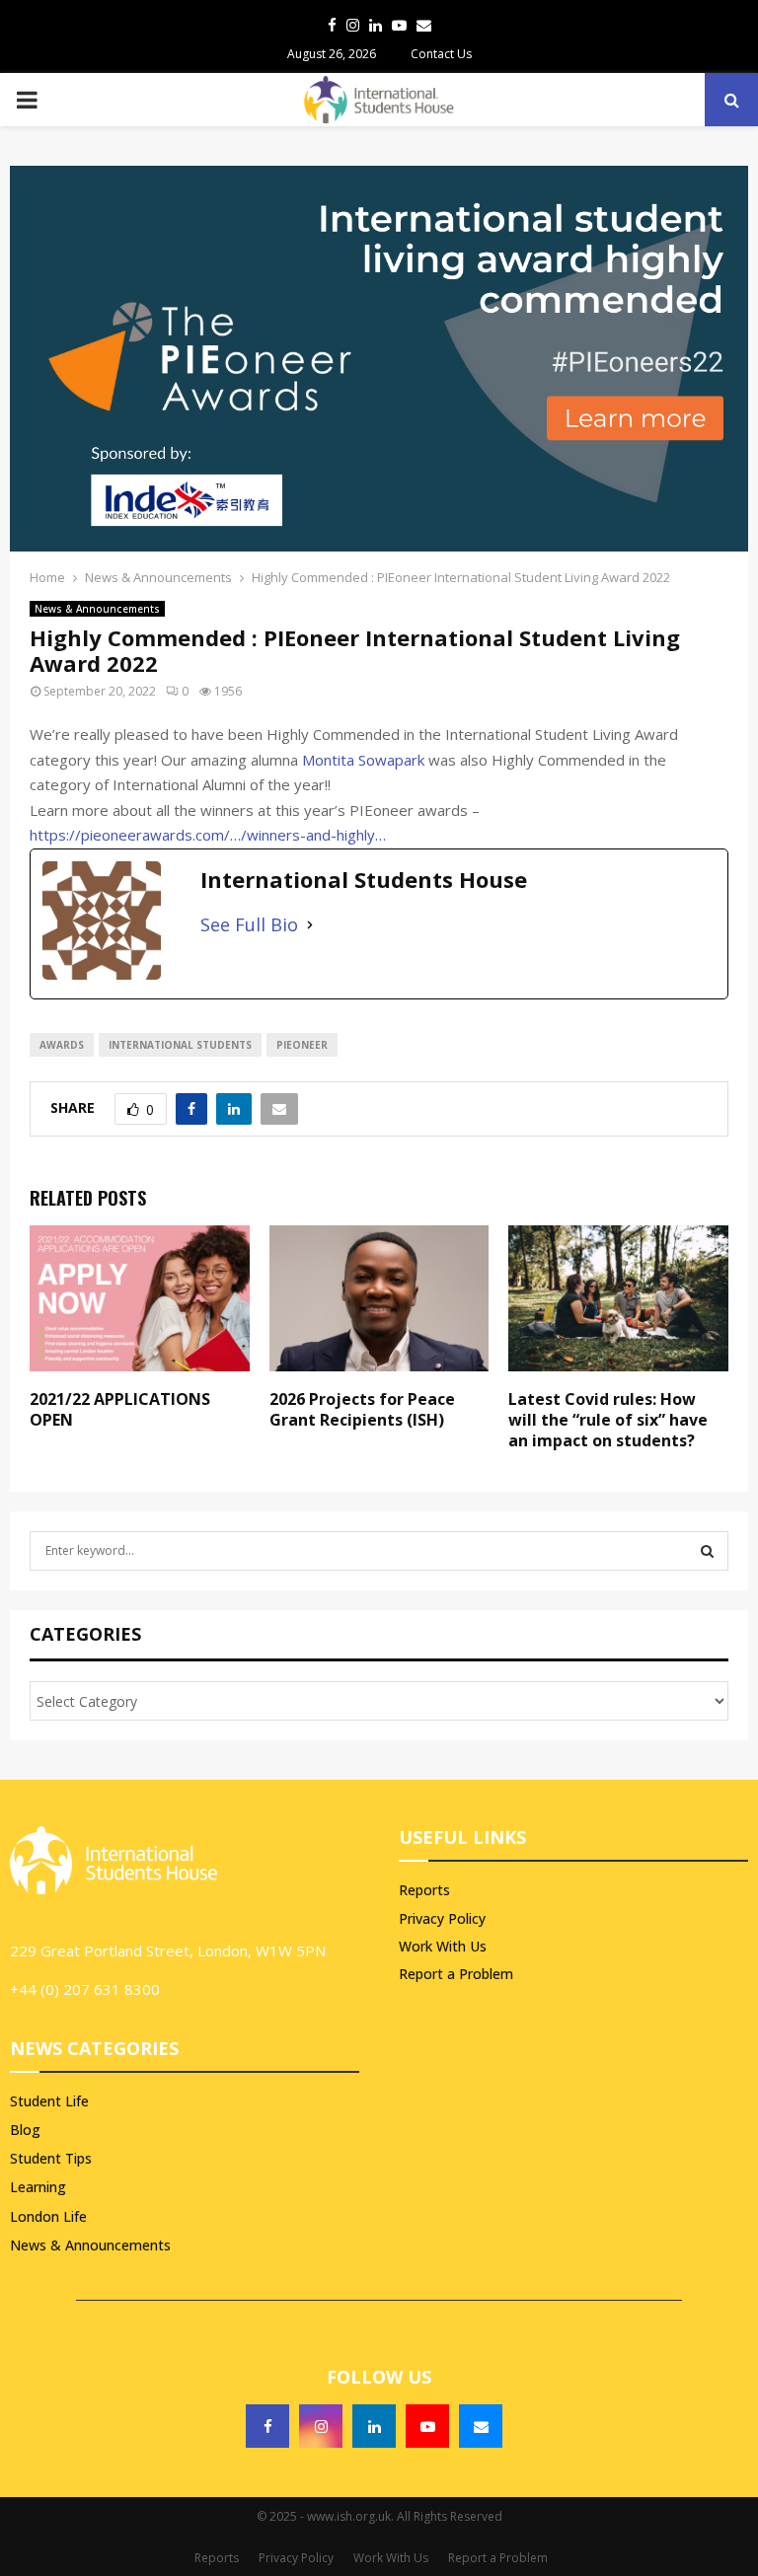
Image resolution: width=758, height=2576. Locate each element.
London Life (48, 2216)
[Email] (481, 2426)
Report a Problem (456, 1974)
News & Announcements (97, 609)
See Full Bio (249, 924)
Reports (424, 1890)
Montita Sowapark (363, 760)
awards (62, 1045)
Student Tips (51, 2158)
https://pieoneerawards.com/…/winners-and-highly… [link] (208, 835)
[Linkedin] (374, 2426)
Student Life (49, 2101)
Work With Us (443, 1946)
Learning (38, 2187)
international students (180, 1045)
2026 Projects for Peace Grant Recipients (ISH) (362, 1409)
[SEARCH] (707, 1551)
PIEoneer (302, 1045)
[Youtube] (427, 2426)
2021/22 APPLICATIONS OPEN (120, 1409)
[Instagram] (321, 2426)
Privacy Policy (442, 1918)
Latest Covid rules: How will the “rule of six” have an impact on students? (608, 1420)
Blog (25, 2130)
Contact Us (441, 54)
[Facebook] (267, 2426)
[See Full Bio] (310, 925)
